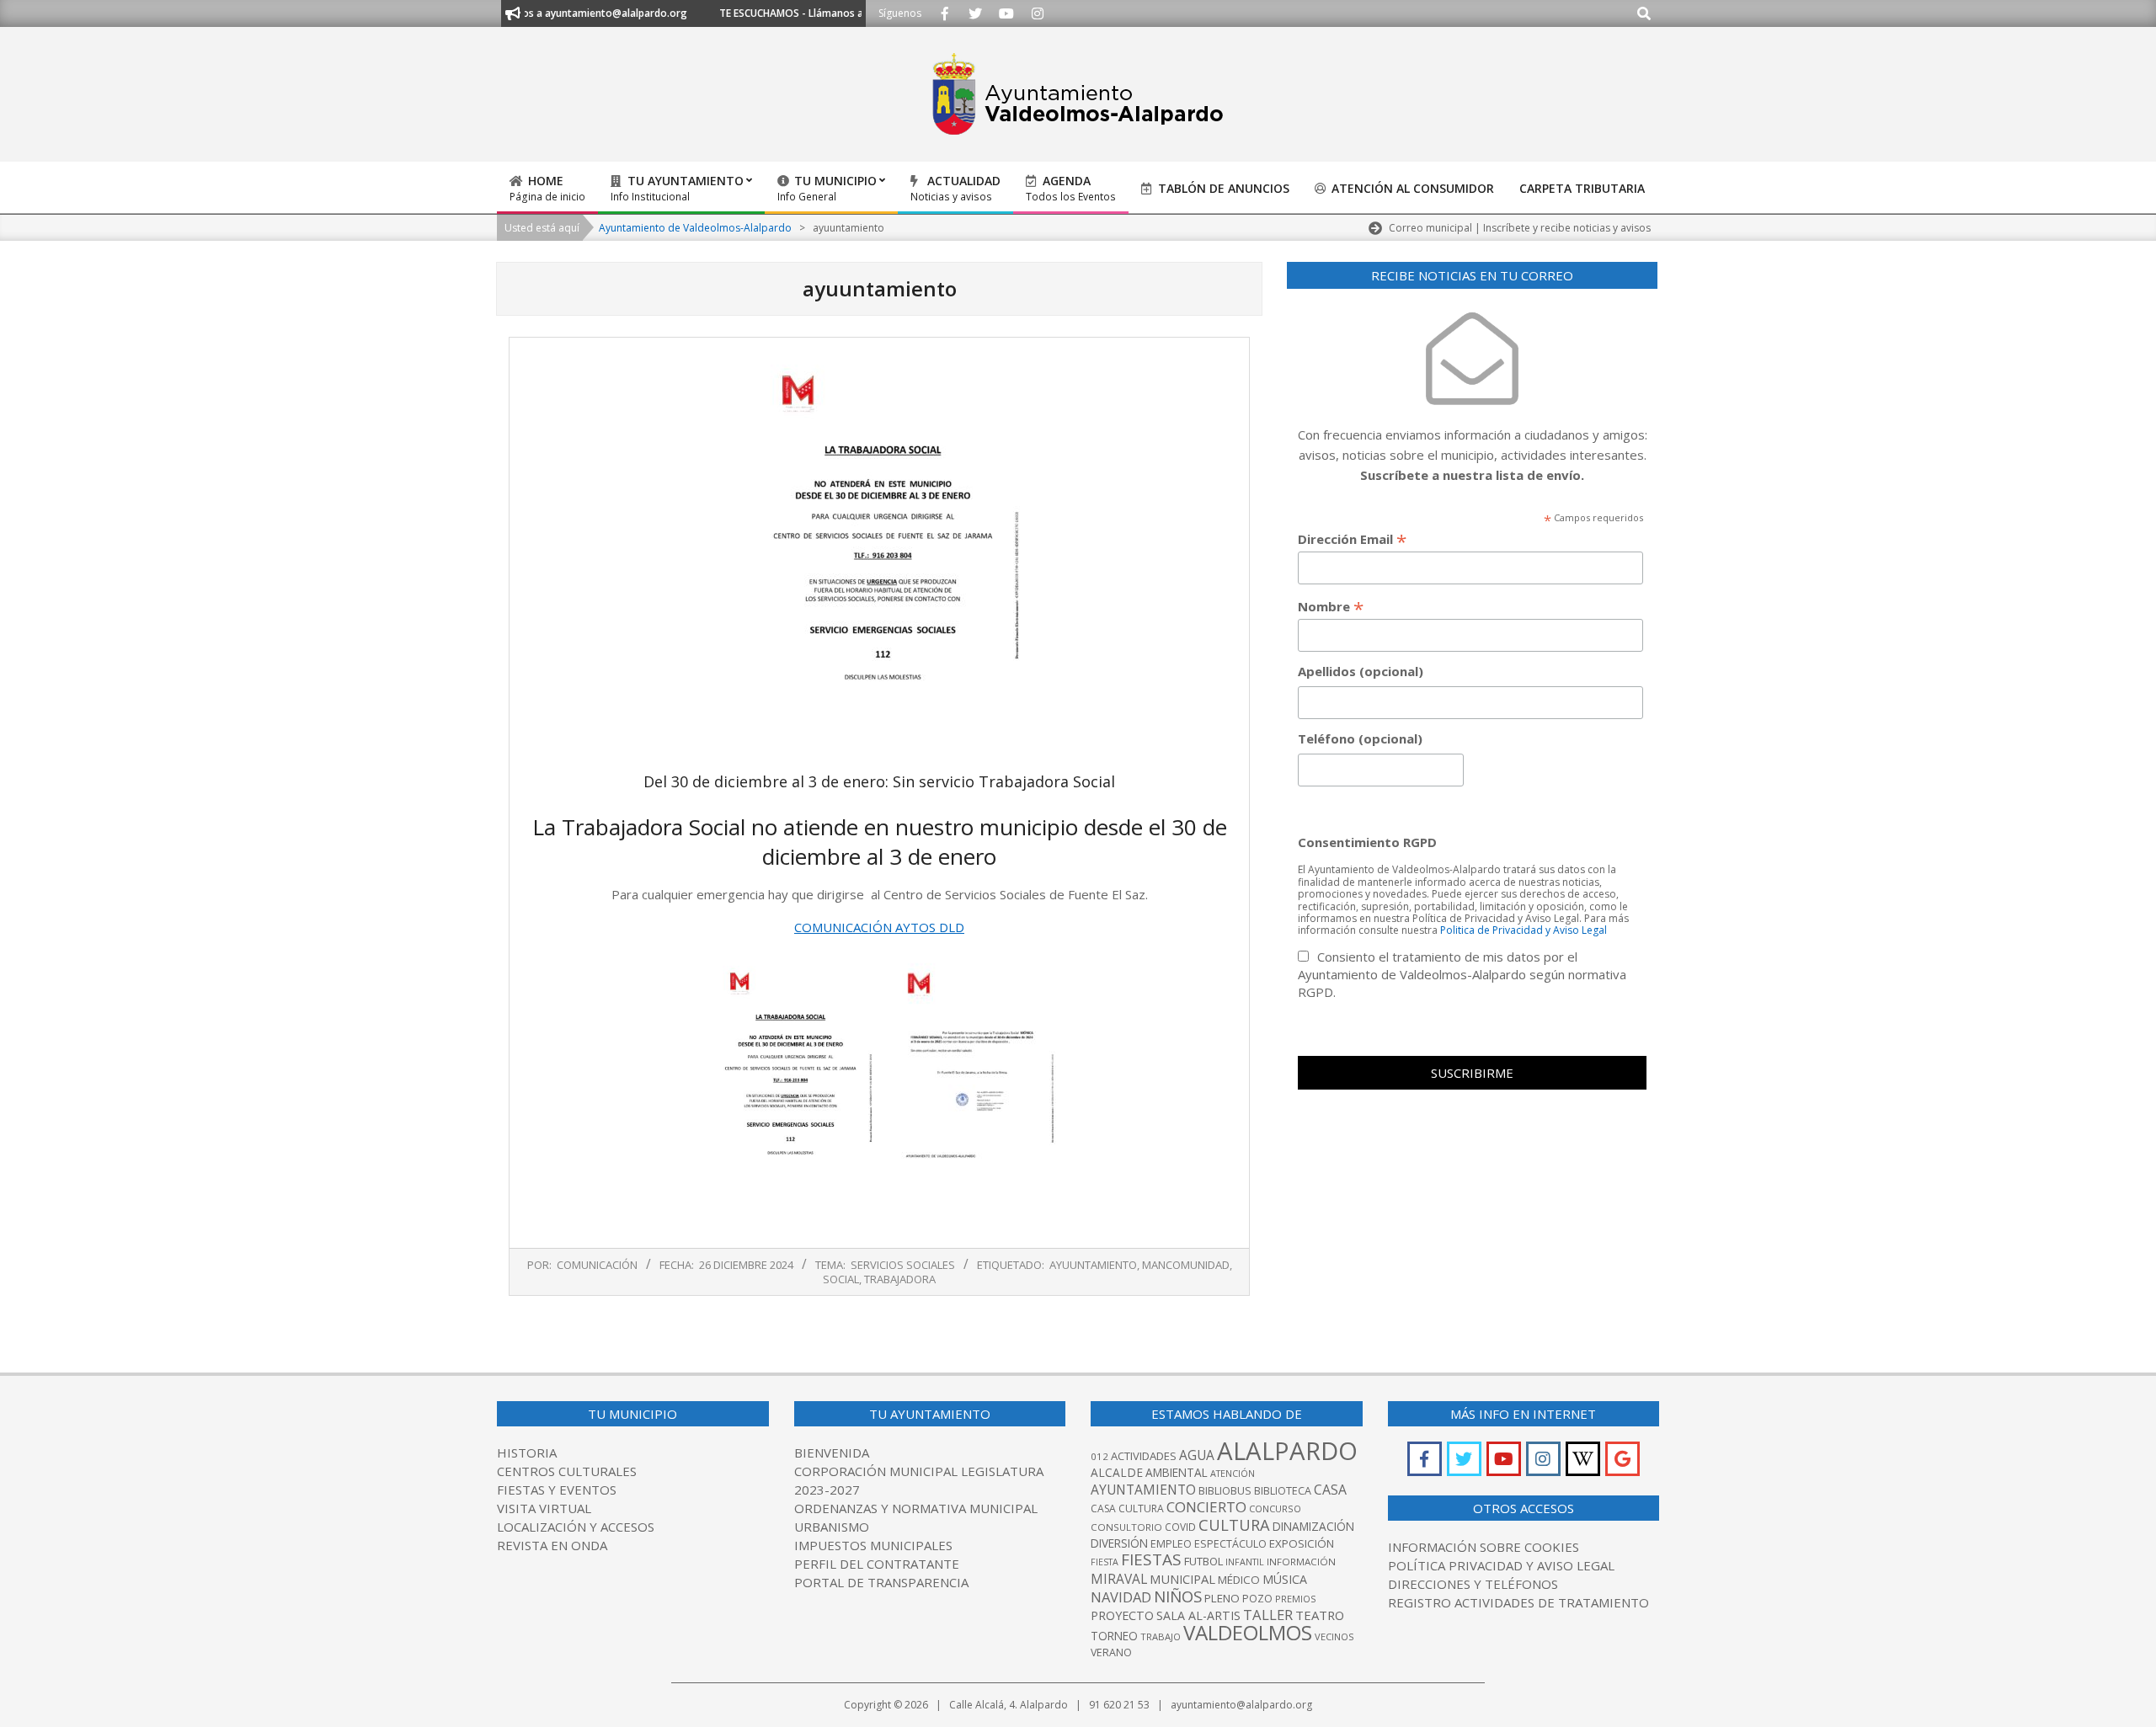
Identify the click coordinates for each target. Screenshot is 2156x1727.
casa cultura (1127, 1508)
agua (1197, 1455)
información (1301, 1562)
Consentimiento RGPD (1367, 842)
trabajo (1161, 1636)
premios (1295, 1599)
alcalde (1117, 1472)
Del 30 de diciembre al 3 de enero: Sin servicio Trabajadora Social (879, 781)
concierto (1206, 1507)
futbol (1203, 1561)
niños (1178, 1596)
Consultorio (1126, 1527)
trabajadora (900, 1279)
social (841, 1279)
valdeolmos (1248, 1632)
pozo (1257, 1599)
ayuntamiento (1143, 1490)
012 (1099, 1456)
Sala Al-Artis (1198, 1615)
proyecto (1122, 1615)
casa (1330, 1490)
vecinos (1334, 1636)
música (1285, 1579)
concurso (1275, 1508)
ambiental (1177, 1472)
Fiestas (1151, 1559)
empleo (1171, 1544)
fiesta (1105, 1562)
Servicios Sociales (903, 1265)
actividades (1144, 1456)
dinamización (1313, 1526)
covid (1180, 1527)
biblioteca (1283, 1491)
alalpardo (1287, 1451)
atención (1233, 1473)
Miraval (1119, 1579)
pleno (1222, 1598)
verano (1111, 1652)
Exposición (1302, 1543)
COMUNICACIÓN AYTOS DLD (879, 927)
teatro (1320, 1615)
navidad (1121, 1597)
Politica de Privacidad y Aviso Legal (1524, 930)
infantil (1245, 1562)
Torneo (1114, 1636)
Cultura (1234, 1524)
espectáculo (1230, 1544)
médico (1239, 1580)
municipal (1182, 1579)
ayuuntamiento (1093, 1265)
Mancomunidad (1186, 1265)
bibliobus (1225, 1490)
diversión (1119, 1543)
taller (1268, 1615)
